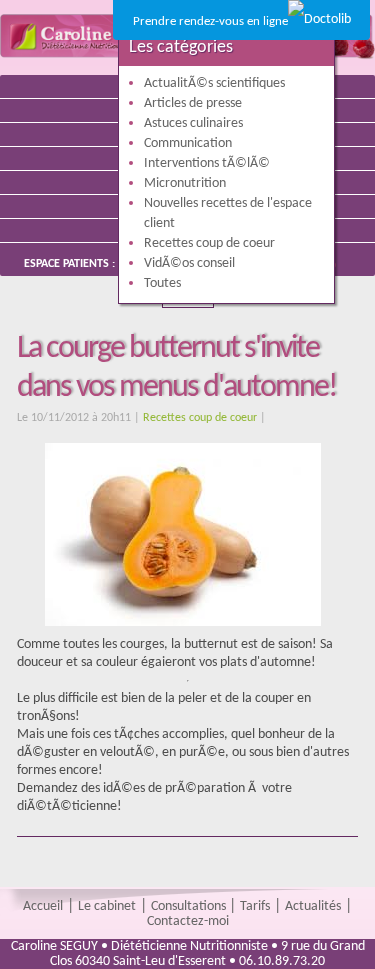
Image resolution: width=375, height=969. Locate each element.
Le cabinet (107, 906)
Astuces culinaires (193, 123)
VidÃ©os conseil (189, 263)
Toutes (162, 283)
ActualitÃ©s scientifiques (214, 83)
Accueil (43, 906)
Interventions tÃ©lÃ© (207, 163)
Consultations (190, 906)
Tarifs (255, 906)
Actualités (313, 906)
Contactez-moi (188, 921)
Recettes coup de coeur (200, 418)
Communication (188, 143)
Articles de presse (193, 103)
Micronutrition (185, 183)
